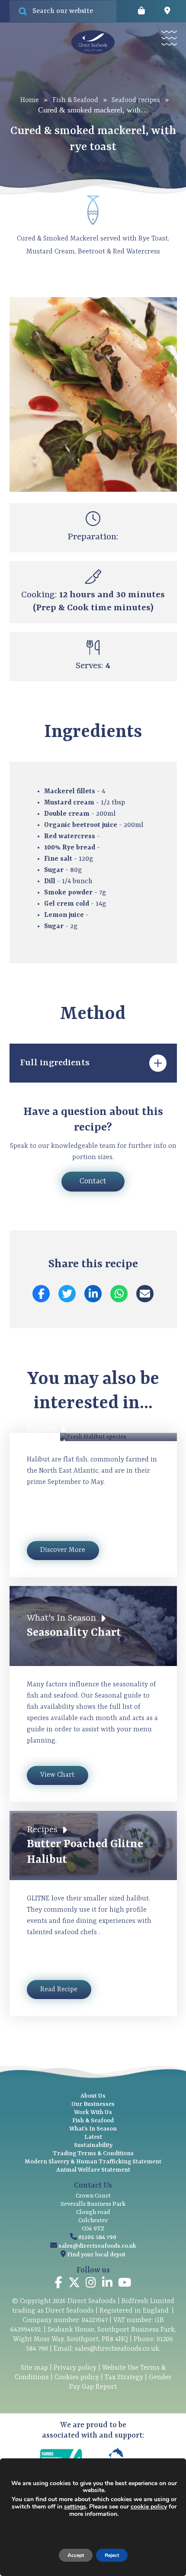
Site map (34, 2368)
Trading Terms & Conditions (93, 2153)
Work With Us (93, 2112)
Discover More (63, 1550)
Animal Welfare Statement (93, 2170)
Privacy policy (75, 2368)
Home (30, 100)
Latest (93, 2137)
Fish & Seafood (75, 100)
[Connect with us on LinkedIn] (107, 2284)
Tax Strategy (124, 2377)
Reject (112, 2555)
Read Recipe (59, 1990)
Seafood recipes (136, 100)
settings (75, 2507)
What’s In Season (93, 2129)
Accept (76, 2555)
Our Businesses (93, 2104)
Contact (93, 1181)
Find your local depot (96, 2255)
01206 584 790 (97, 2237)
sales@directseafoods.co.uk (97, 2246)
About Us (93, 2096)
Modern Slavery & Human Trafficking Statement (93, 2162)
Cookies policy (77, 2377)
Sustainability (93, 2145)
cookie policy (149, 2507)
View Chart (57, 1775)
